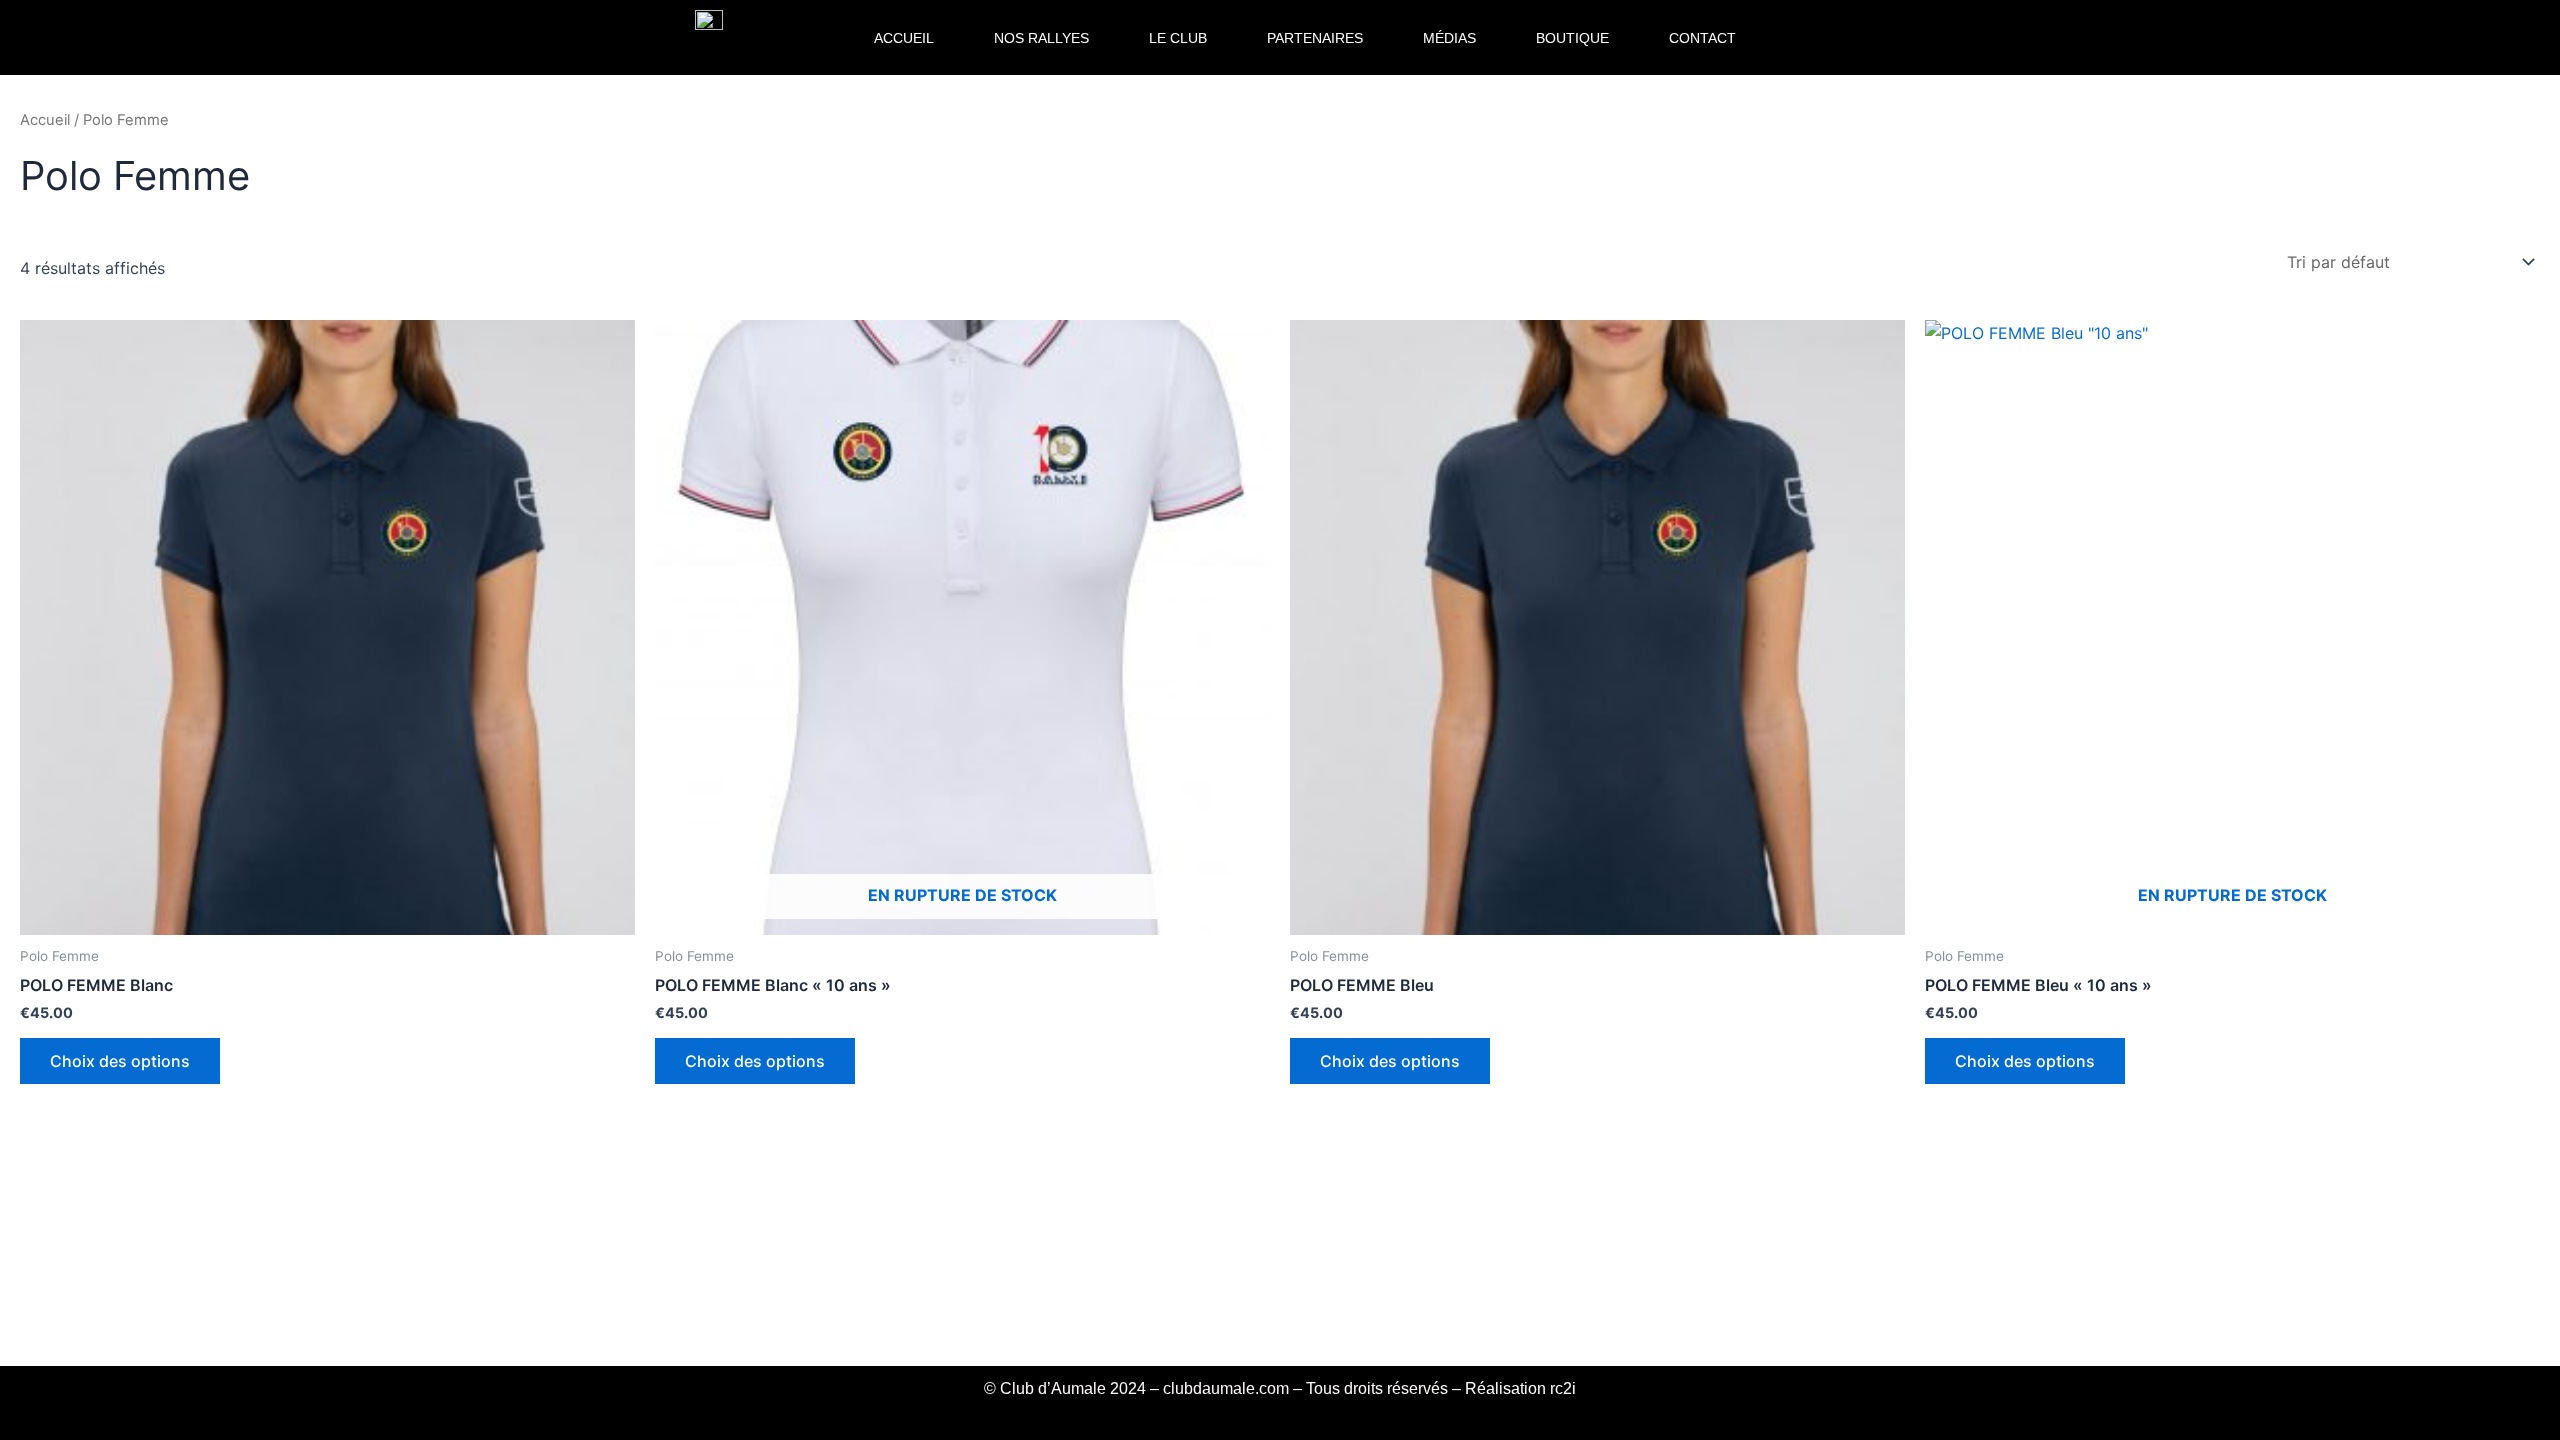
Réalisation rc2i (1520, 1388)
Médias (1449, 38)
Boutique (1572, 38)
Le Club (1178, 38)
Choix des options (120, 1061)
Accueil (904, 38)
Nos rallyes (1041, 38)
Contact (1702, 38)
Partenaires (1315, 38)
